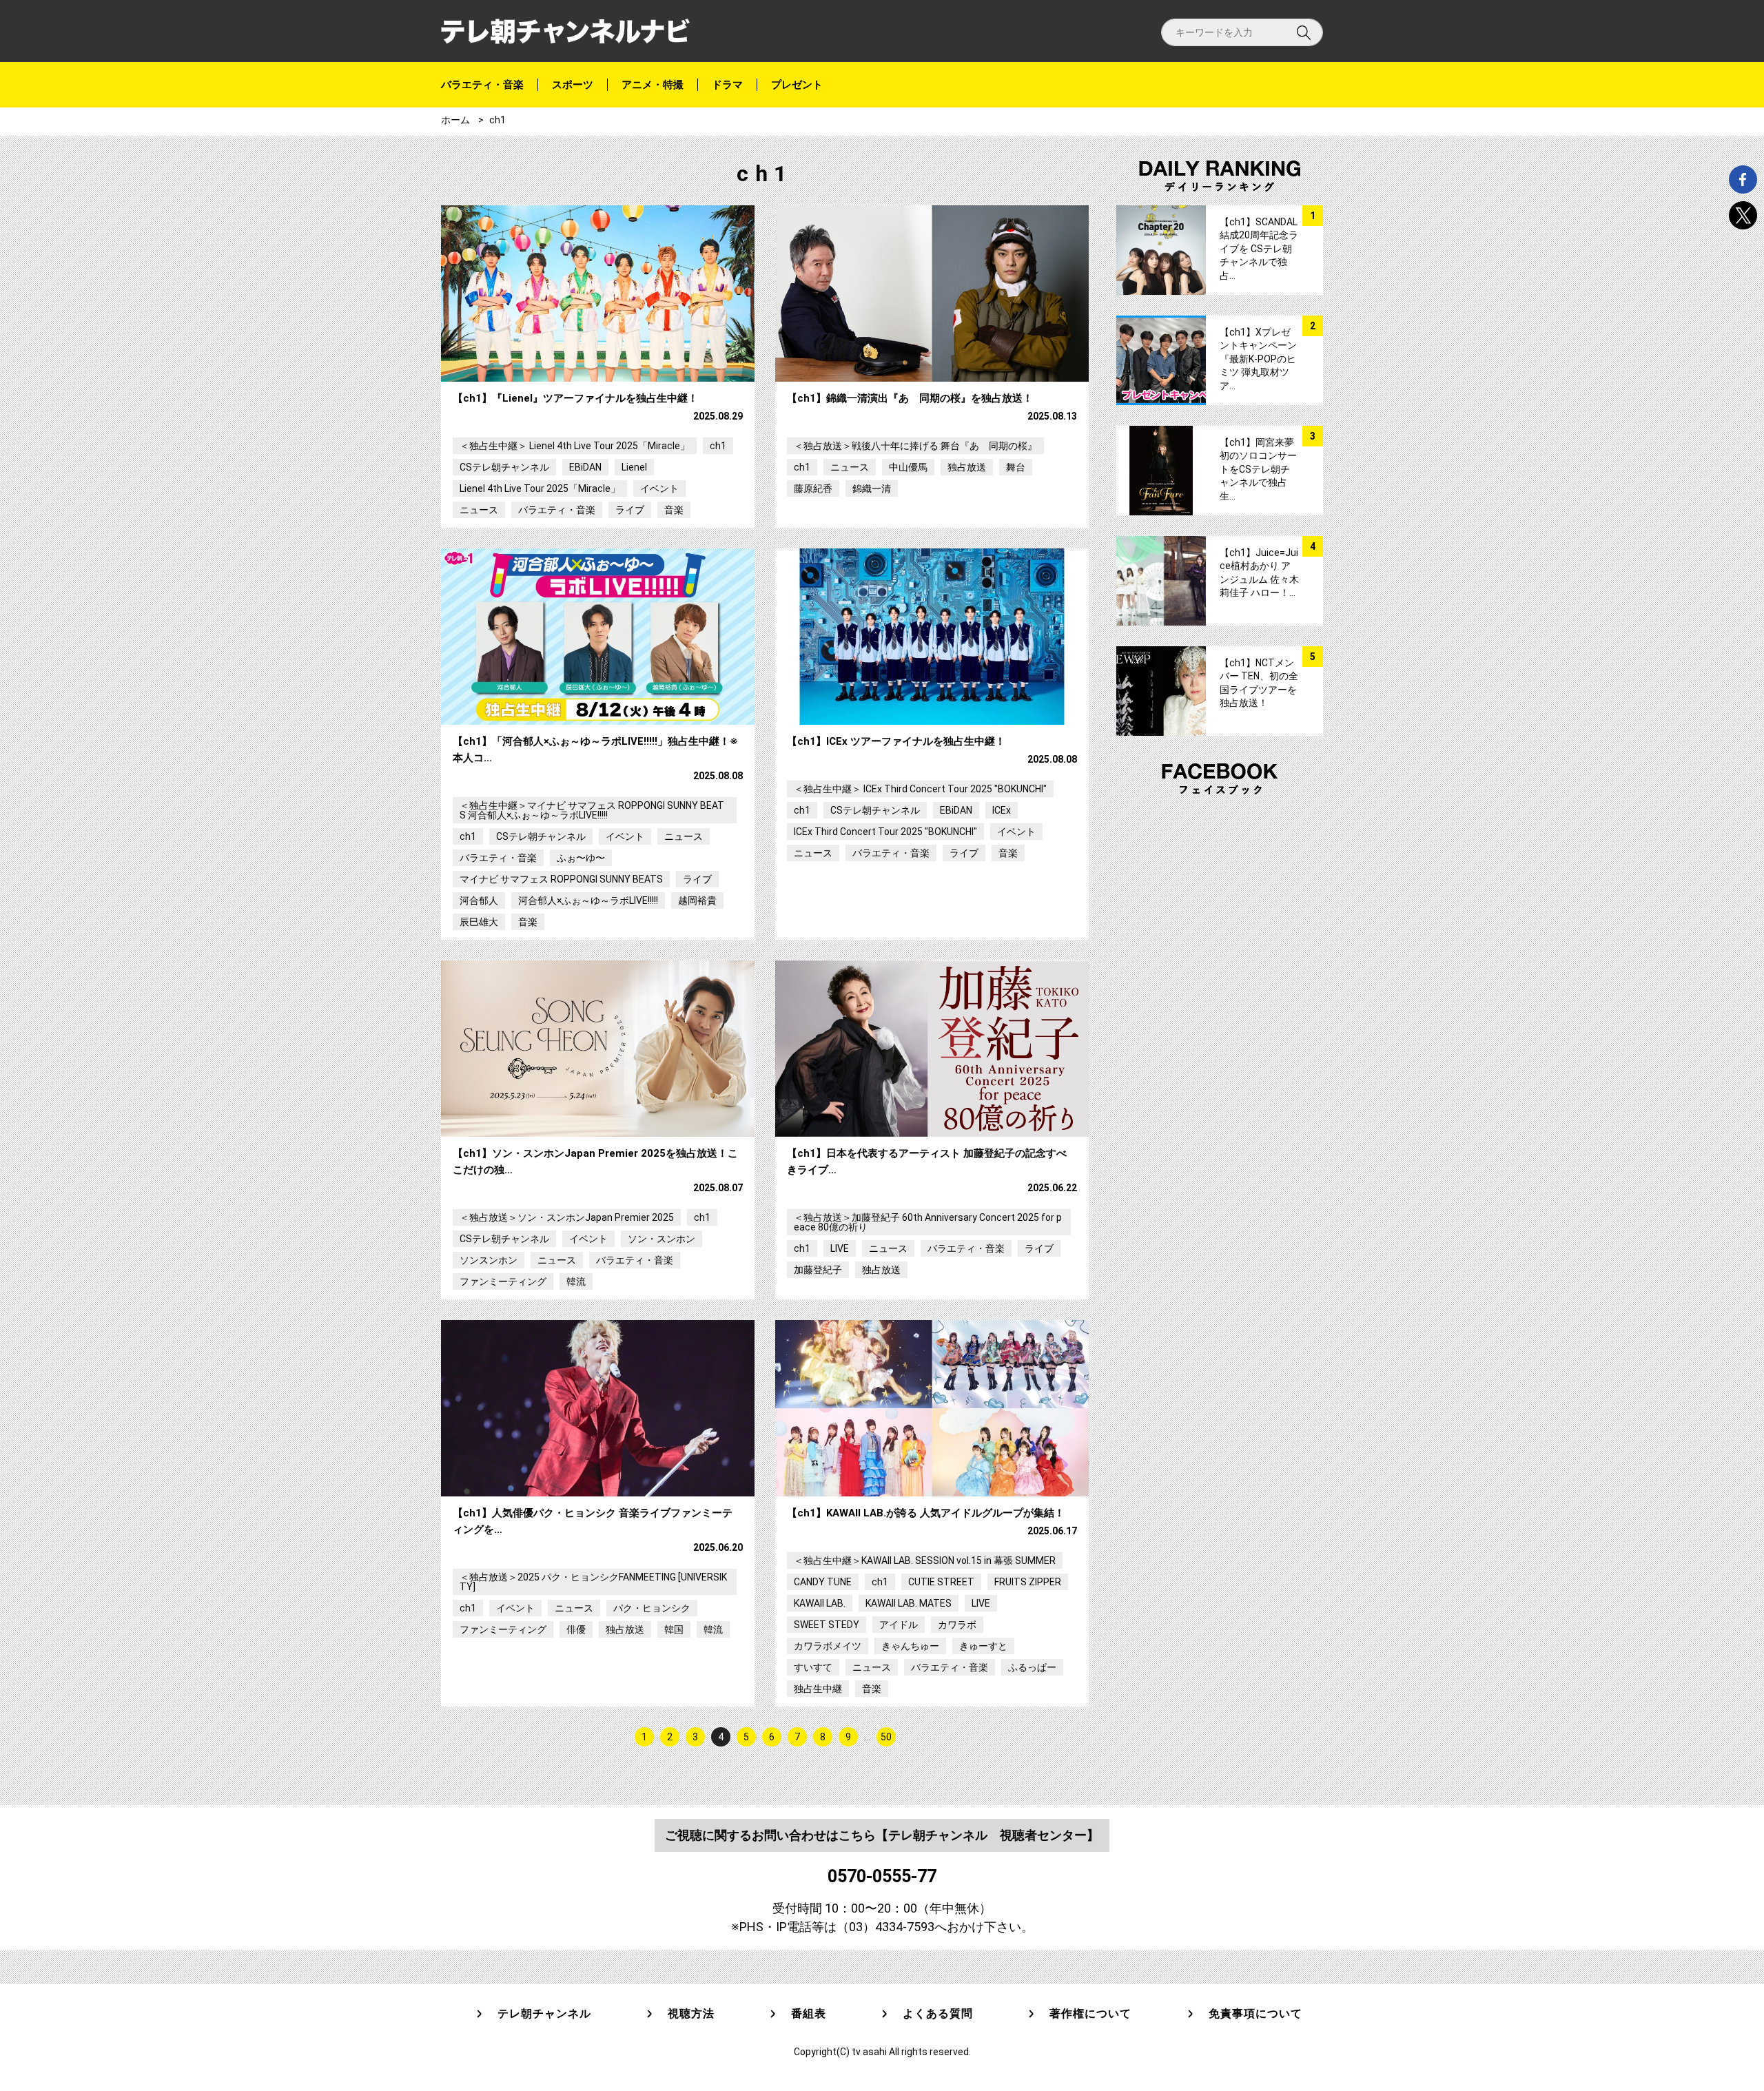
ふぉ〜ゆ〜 (581, 858)
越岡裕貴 (697, 900)
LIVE (840, 1248)
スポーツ (573, 85)
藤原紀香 (813, 488)
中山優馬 (908, 467)
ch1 (718, 446)
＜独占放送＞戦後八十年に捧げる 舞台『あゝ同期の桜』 (915, 446)
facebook (1743, 179)
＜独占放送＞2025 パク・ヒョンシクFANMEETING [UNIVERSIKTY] (593, 1582)
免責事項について (1255, 2014)
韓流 (576, 1281)
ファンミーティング (503, 1281)
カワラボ (957, 1625)
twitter (1743, 215)
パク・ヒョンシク (652, 1608)
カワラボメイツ (828, 1646)
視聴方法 (691, 2014)
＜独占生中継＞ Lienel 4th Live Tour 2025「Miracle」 (575, 446)
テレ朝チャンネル (544, 2014)
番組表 (809, 2014)
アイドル (899, 1625)
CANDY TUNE (823, 1582)
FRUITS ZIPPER (1028, 1582)
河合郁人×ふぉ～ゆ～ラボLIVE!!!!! (588, 900)
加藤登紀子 (818, 1270)
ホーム (455, 120)
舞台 (1016, 467)
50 (886, 1737)
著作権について (1090, 2014)
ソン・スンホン (661, 1239)
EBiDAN (585, 467)
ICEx (1002, 810)
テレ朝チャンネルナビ (565, 31)
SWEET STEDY (827, 1625)
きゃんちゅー (910, 1646)
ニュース (479, 510)
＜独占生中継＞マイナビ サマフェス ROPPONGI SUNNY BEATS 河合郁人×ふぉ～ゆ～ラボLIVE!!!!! (592, 810)
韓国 (674, 1629)
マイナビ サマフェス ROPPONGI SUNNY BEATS (561, 879)
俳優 (576, 1629)
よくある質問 (938, 2014)
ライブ (630, 510)
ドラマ (727, 85)
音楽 (674, 510)
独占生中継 (818, 1689)
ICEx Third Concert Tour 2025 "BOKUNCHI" (885, 832)
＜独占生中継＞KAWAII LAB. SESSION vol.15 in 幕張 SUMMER (925, 1560)
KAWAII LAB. (820, 1603)
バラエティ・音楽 (482, 85)
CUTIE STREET (941, 1582)
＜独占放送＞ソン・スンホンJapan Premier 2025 (567, 1217)
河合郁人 (479, 900)
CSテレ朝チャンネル (504, 467)
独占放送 (967, 467)
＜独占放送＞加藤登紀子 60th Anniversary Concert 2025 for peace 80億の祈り (928, 1222)
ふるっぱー (1032, 1667)
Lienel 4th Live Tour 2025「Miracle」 (540, 488)
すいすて (813, 1667)
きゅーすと (983, 1646)
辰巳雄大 (479, 922)
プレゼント (797, 85)
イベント (659, 488)
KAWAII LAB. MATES (909, 1603)
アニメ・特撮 (653, 85)
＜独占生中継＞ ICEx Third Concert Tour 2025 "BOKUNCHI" (920, 789)
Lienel (634, 467)
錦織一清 (872, 488)
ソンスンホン (489, 1260)
